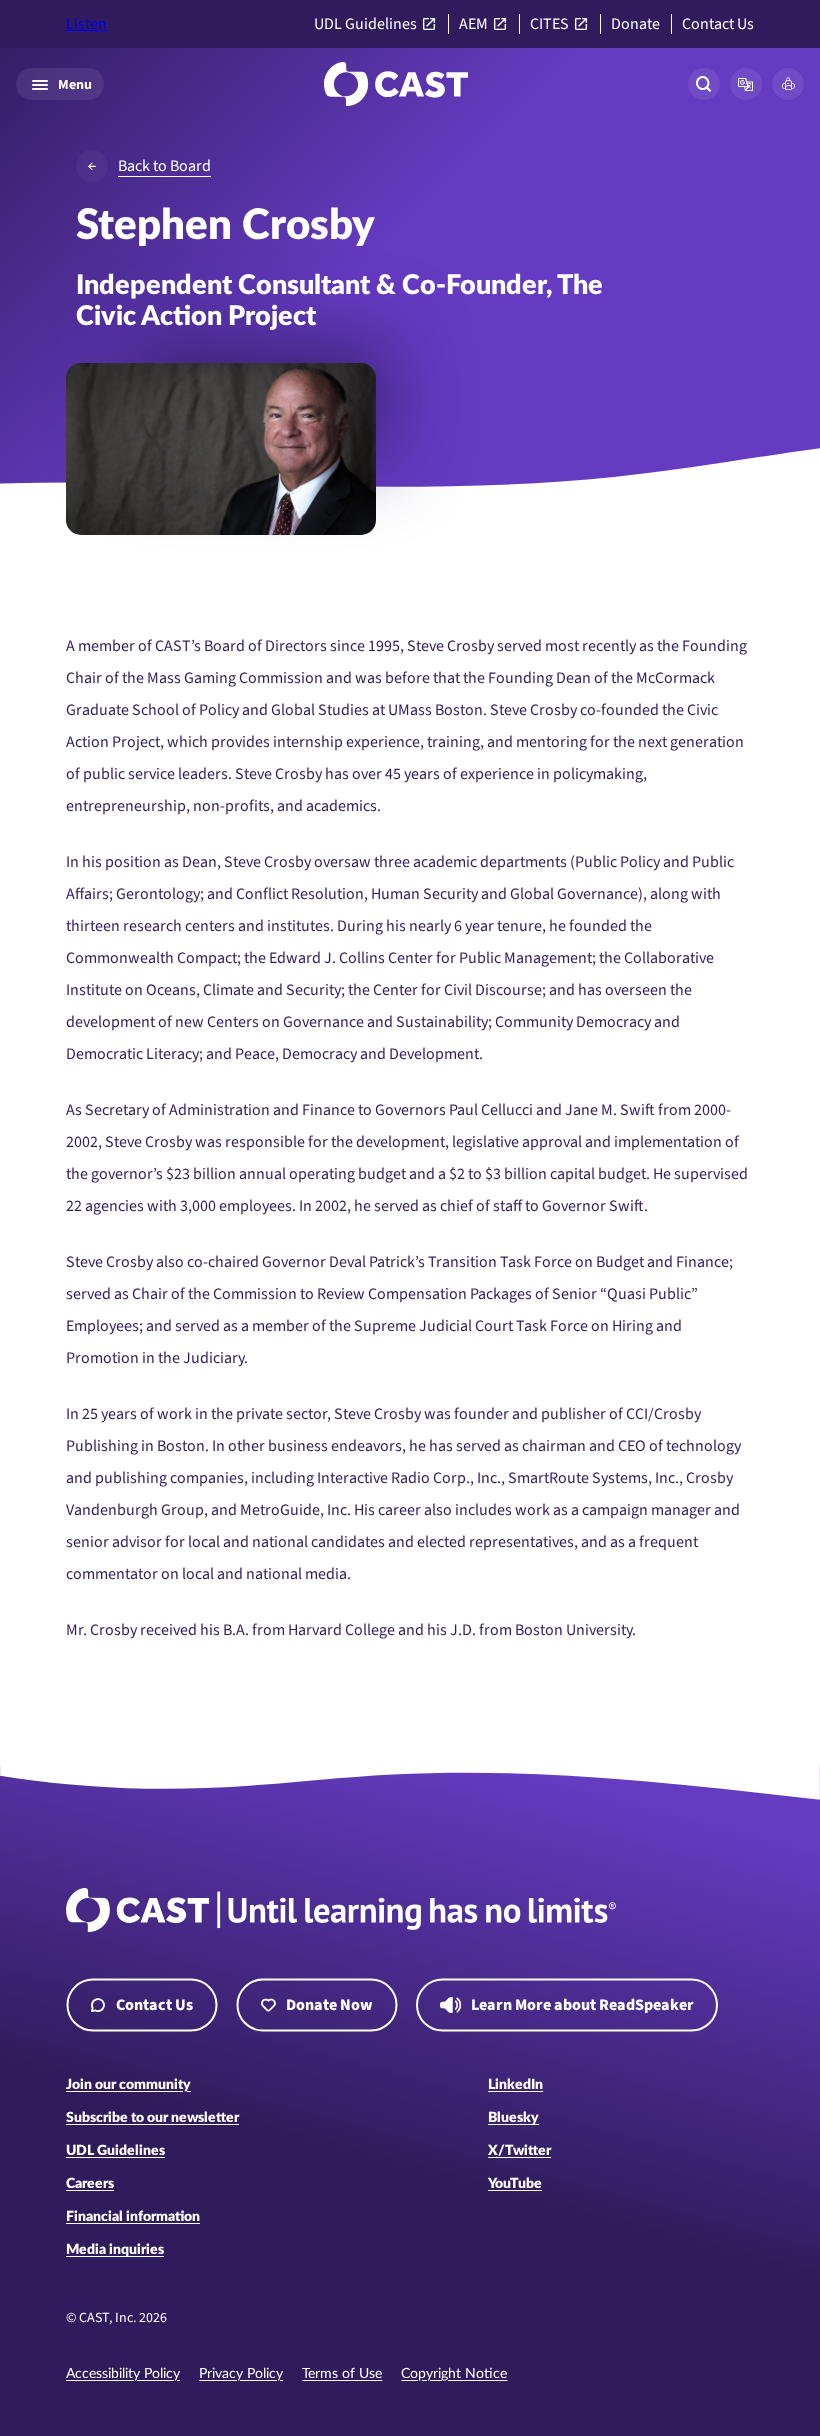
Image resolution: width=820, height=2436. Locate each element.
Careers (90, 2184)
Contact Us (718, 24)
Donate (635, 24)
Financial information (133, 2217)
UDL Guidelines (365, 24)
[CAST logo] (396, 84)
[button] (746, 84)
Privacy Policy (241, 2374)
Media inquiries (115, 2250)
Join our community (128, 2085)
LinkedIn (515, 2085)
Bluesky (513, 2118)
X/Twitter (519, 2151)
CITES (549, 24)
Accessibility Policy (123, 2374)
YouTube (515, 2184)
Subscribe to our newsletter (152, 2118)
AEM (473, 24)
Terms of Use (342, 2374)
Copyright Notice (454, 2374)
